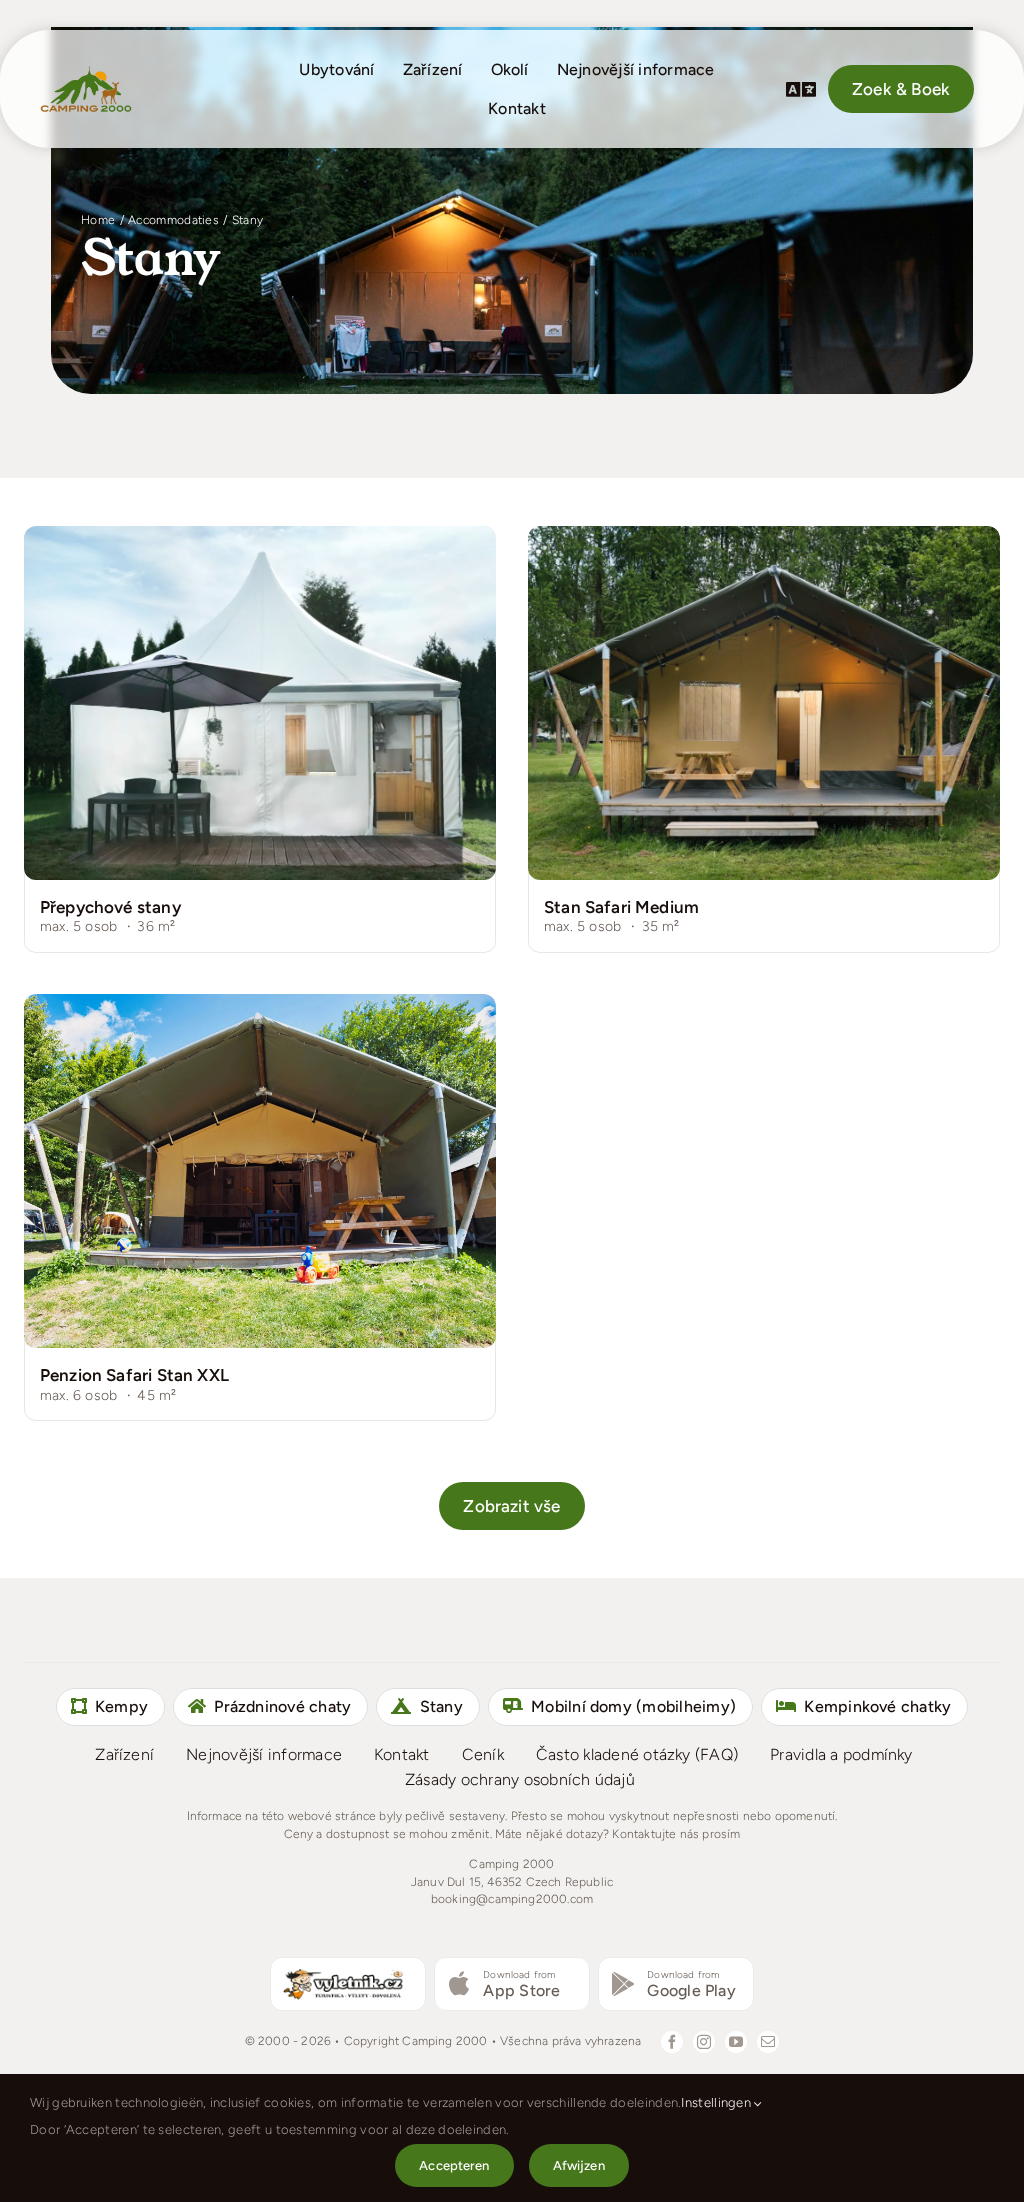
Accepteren (454, 2165)
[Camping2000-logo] (86, 72)
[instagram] (704, 2042)
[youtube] (736, 2042)
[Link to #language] (801, 89)
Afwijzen (579, 2165)
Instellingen (717, 2102)
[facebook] (672, 2042)
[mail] (768, 2042)
